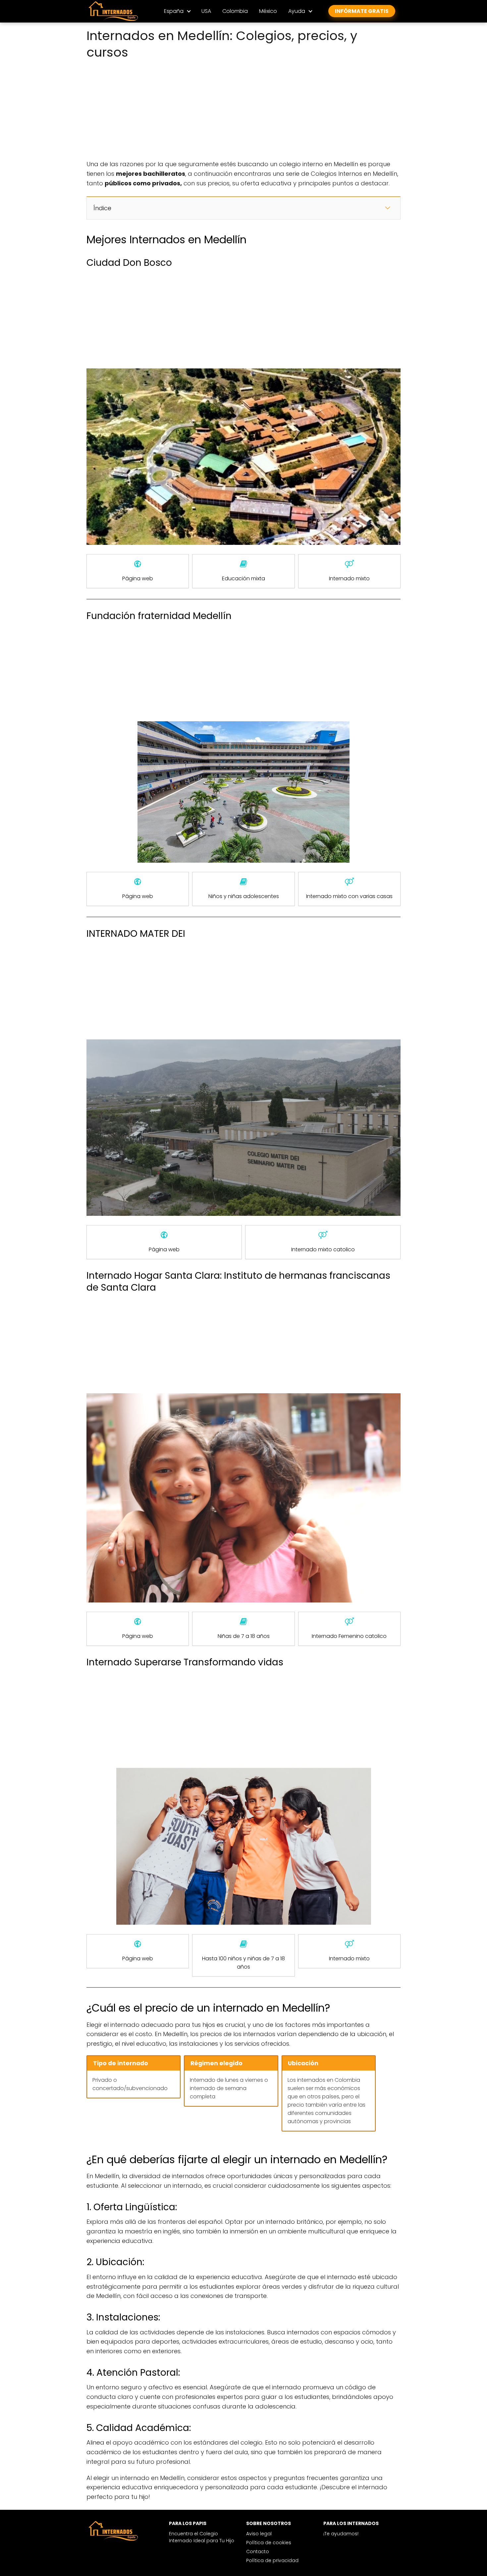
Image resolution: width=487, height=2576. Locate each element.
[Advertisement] (243, 111)
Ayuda (297, 11)
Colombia (235, 11)
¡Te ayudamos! (341, 2534)
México (268, 11)
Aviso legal (259, 2534)
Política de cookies (269, 2543)
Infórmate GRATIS (362, 11)
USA (206, 11)
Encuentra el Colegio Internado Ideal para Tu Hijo (202, 2537)
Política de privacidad (272, 2560)
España (174, 11)
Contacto (258, 2552)
